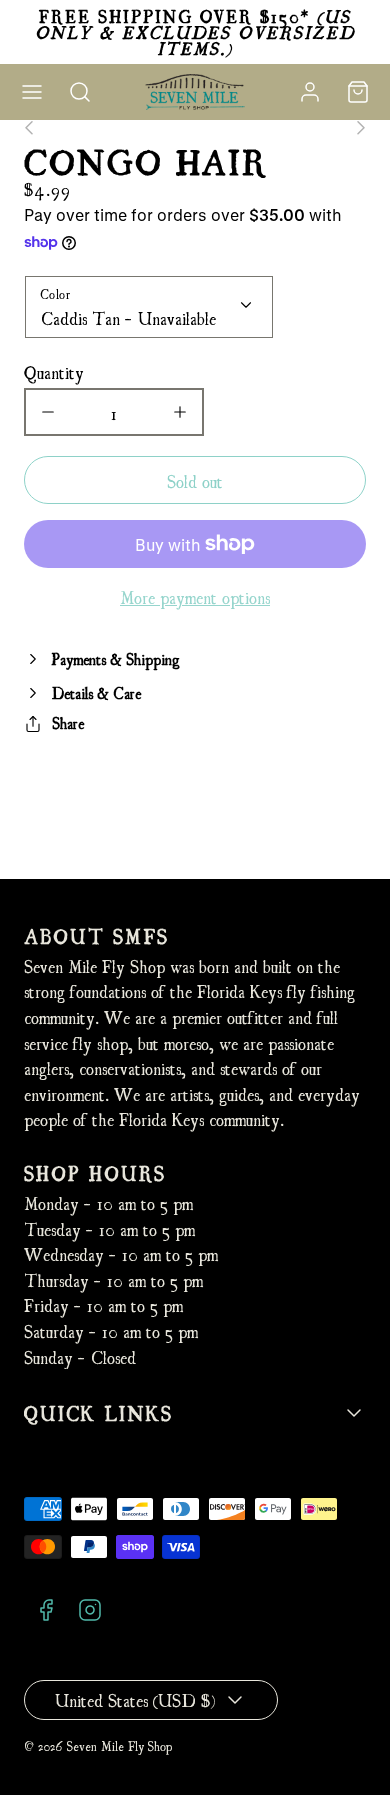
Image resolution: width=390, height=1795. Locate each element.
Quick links (98, 1412)
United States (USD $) (135, 1699)
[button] (32, 92)
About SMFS (96, 935)
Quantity (54, 371)
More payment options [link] (195, 596)
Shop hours (95, 1172)
